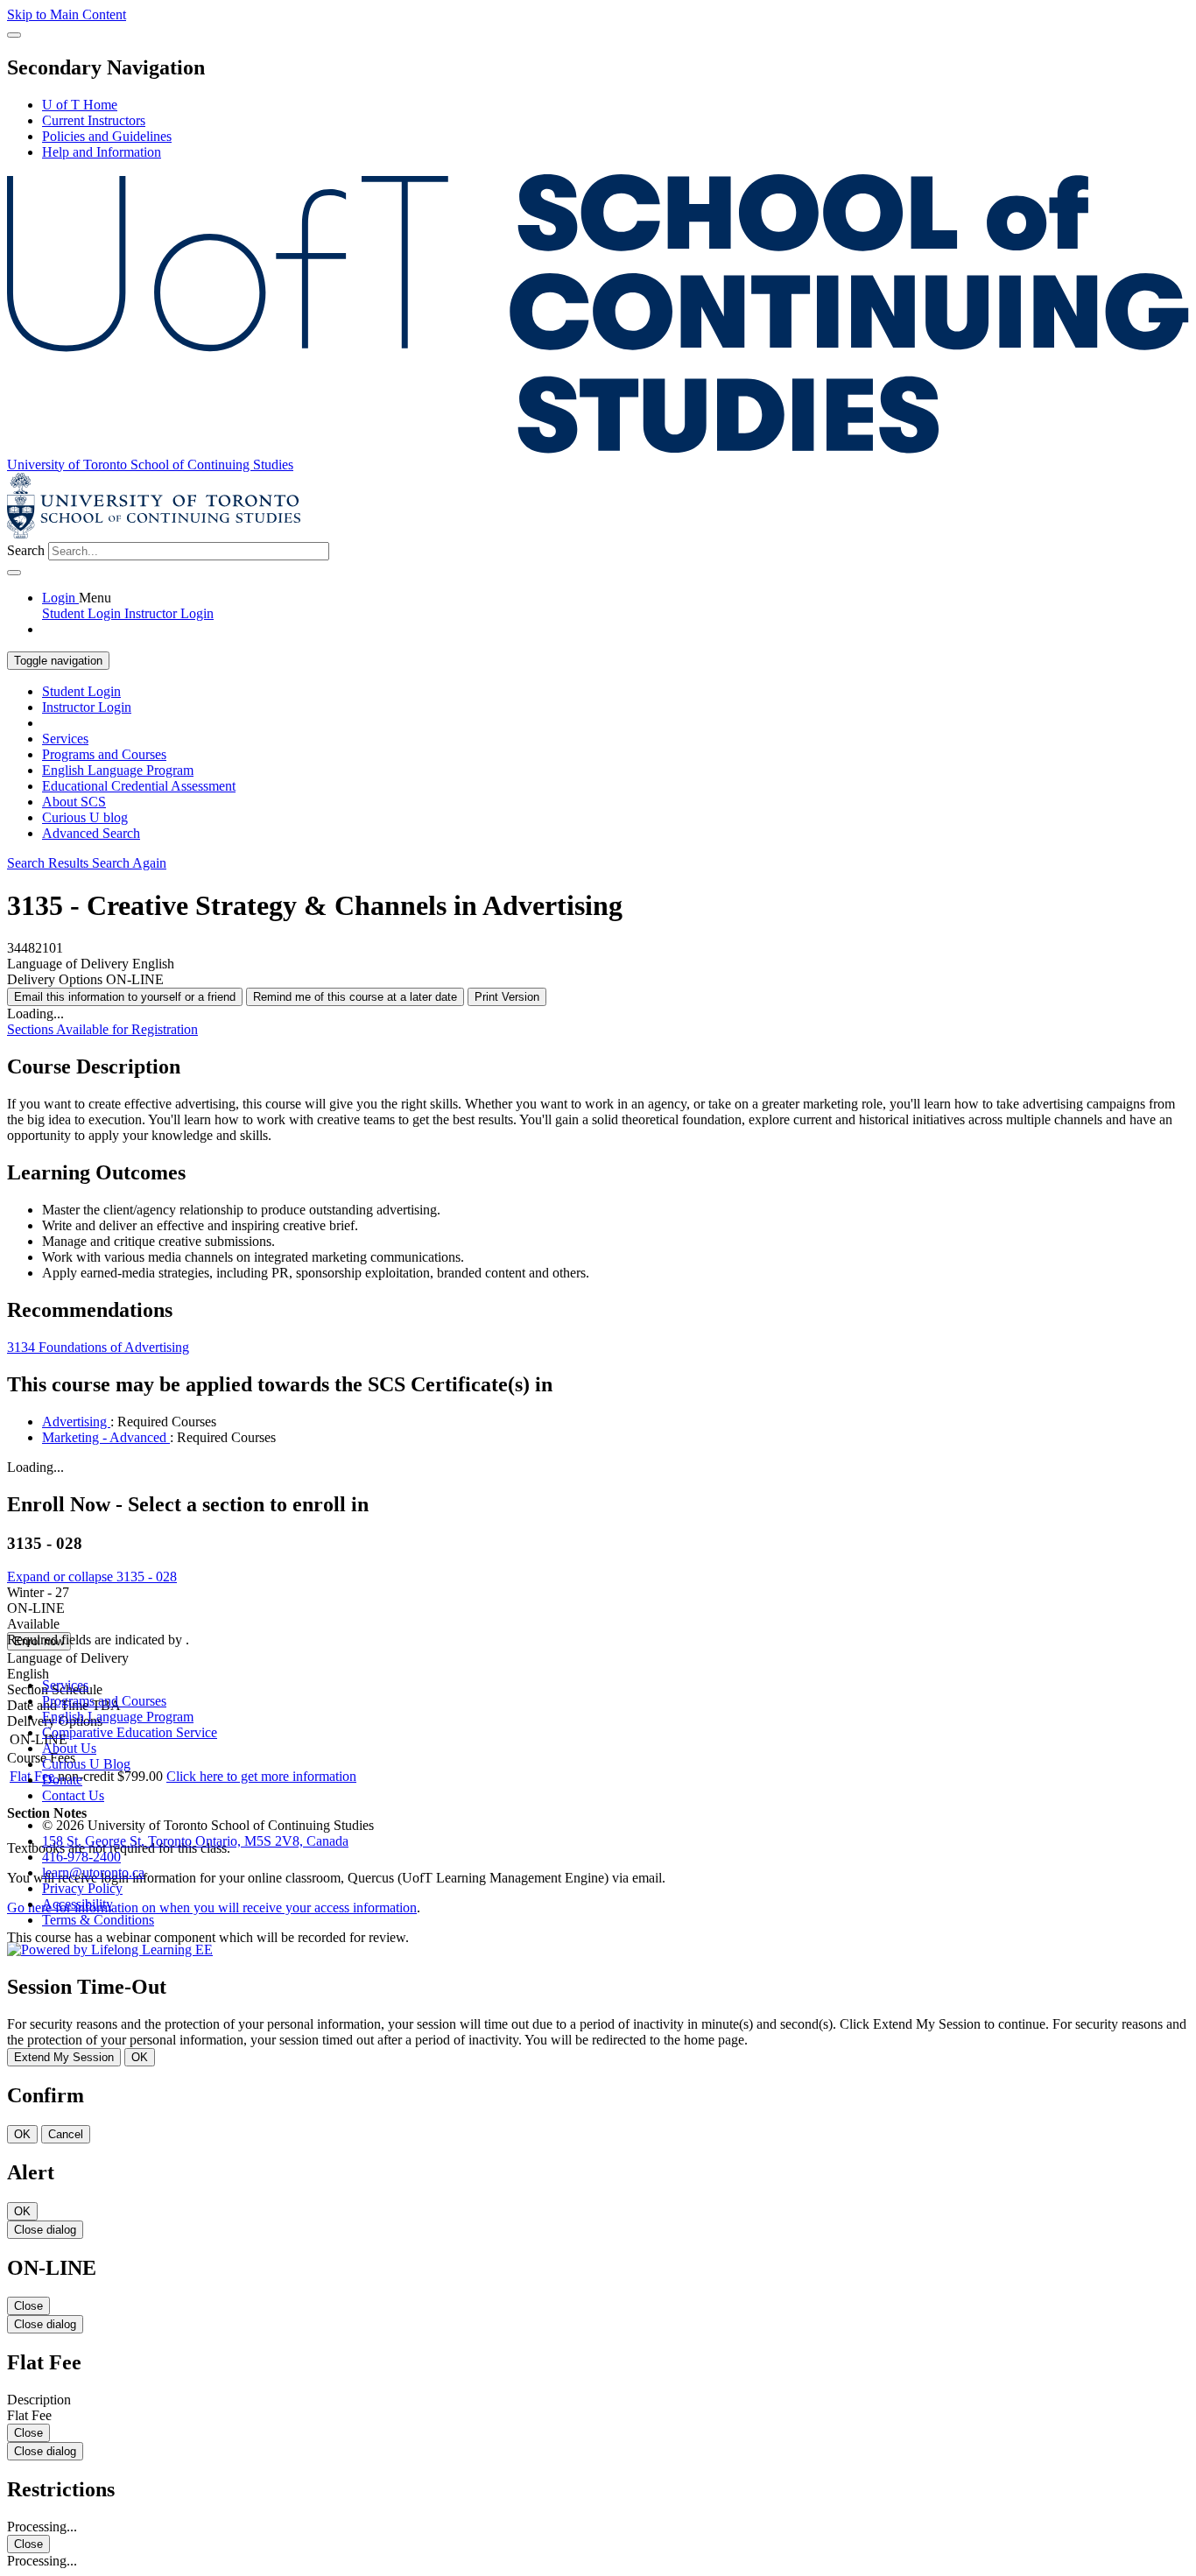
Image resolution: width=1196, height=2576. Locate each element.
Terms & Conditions (98, 1920)
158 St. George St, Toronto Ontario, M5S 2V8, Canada (195, 1841)
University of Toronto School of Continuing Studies (150, 465)
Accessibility (77, 1904)
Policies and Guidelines (107, 136)
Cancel (66, 2134)
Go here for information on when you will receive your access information (212, 1907)
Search (26, 550)
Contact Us (73, 1795)
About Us (69, 1748)
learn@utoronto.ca (93, 1872)
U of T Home (80, 105)
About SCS (74, 802)
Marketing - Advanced (106, 1437)
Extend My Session (64, 2057)
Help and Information (102, 152)
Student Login (81, 691)
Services (65, 739)
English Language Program (118, 770)
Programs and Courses (104, 754)
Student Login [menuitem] (83, 613)
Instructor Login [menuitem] (169, 613)
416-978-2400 (81, 1857)
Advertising (76, 1422)
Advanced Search (91, 833)
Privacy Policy (82, 1888)
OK (140, 2057)
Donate (62, 1780)
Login (60, 598)
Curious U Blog (86, 1764)
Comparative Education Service (130, 1732)
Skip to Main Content (67, 14)
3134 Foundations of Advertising (98, 1347)
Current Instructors (94, 120)
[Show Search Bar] (14, 35)
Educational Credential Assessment (139, 786)
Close (28, 2306)
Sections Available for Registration (102, 1029)
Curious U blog (85, 817)
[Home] (598, 449)
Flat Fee (34, 1776)
